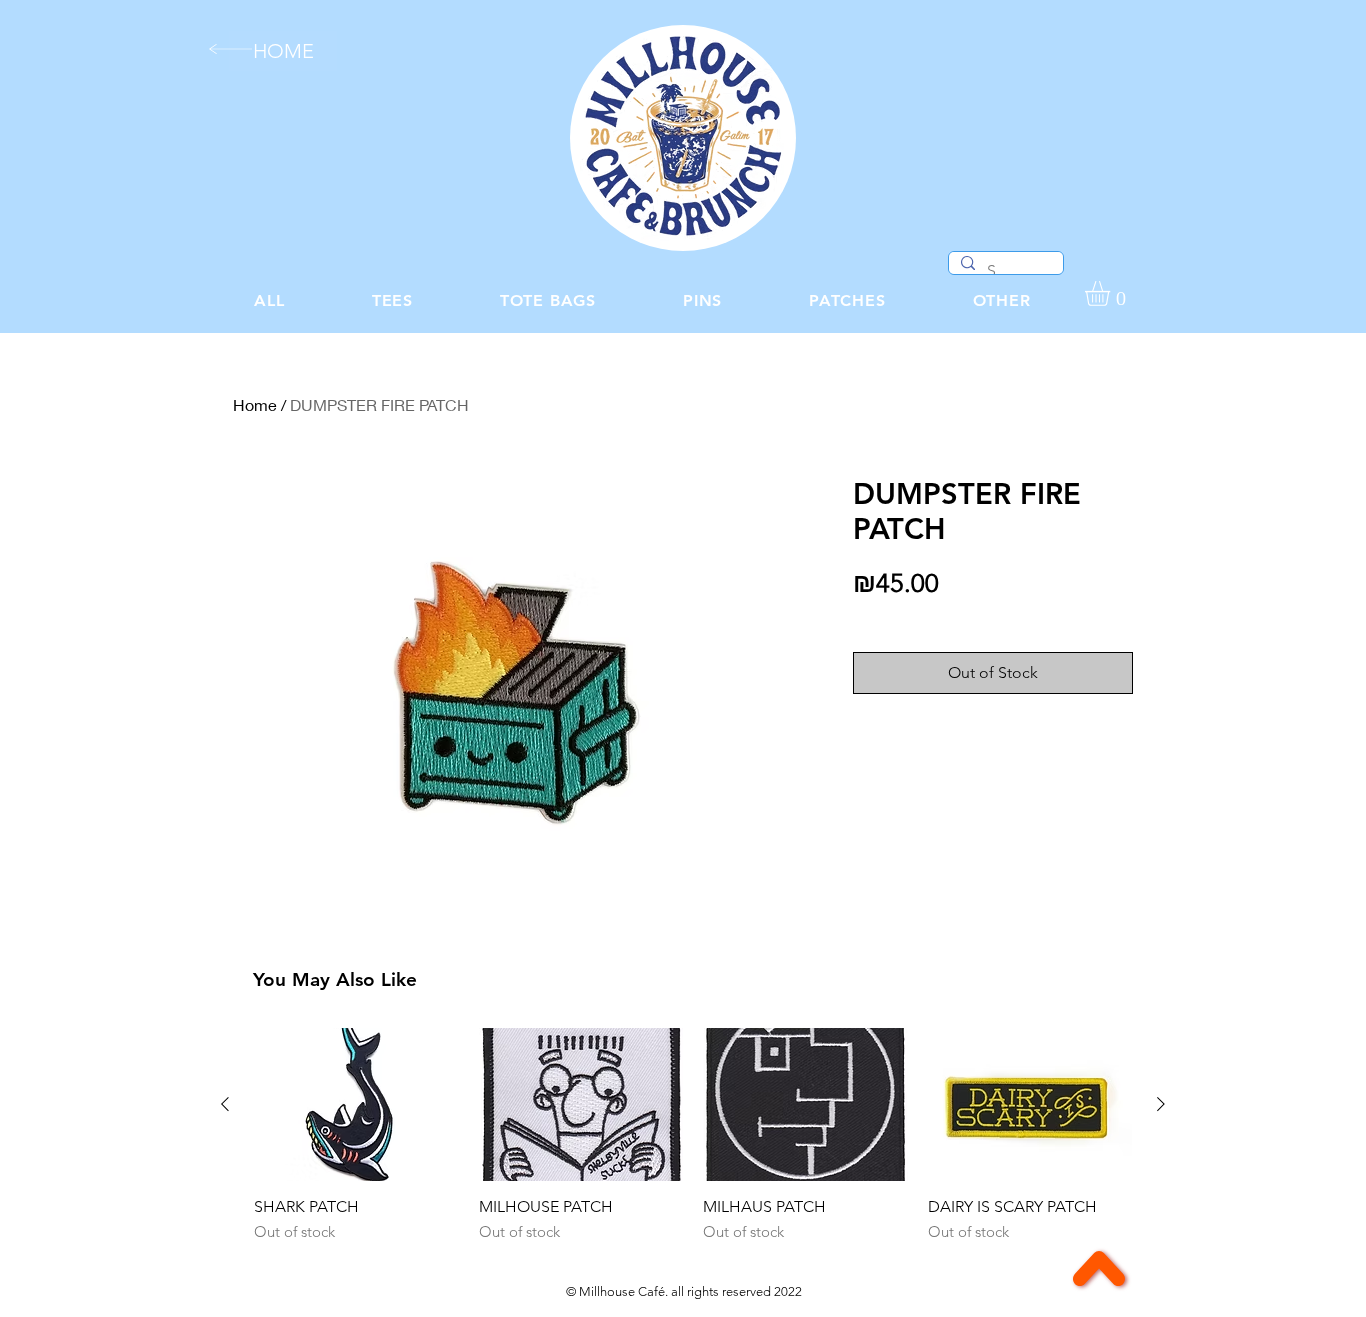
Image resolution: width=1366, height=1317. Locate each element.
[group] (693, 1136)
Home (255, 404)
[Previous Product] (225, 1104)
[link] (1112, 293)
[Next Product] (1161, 1104)
